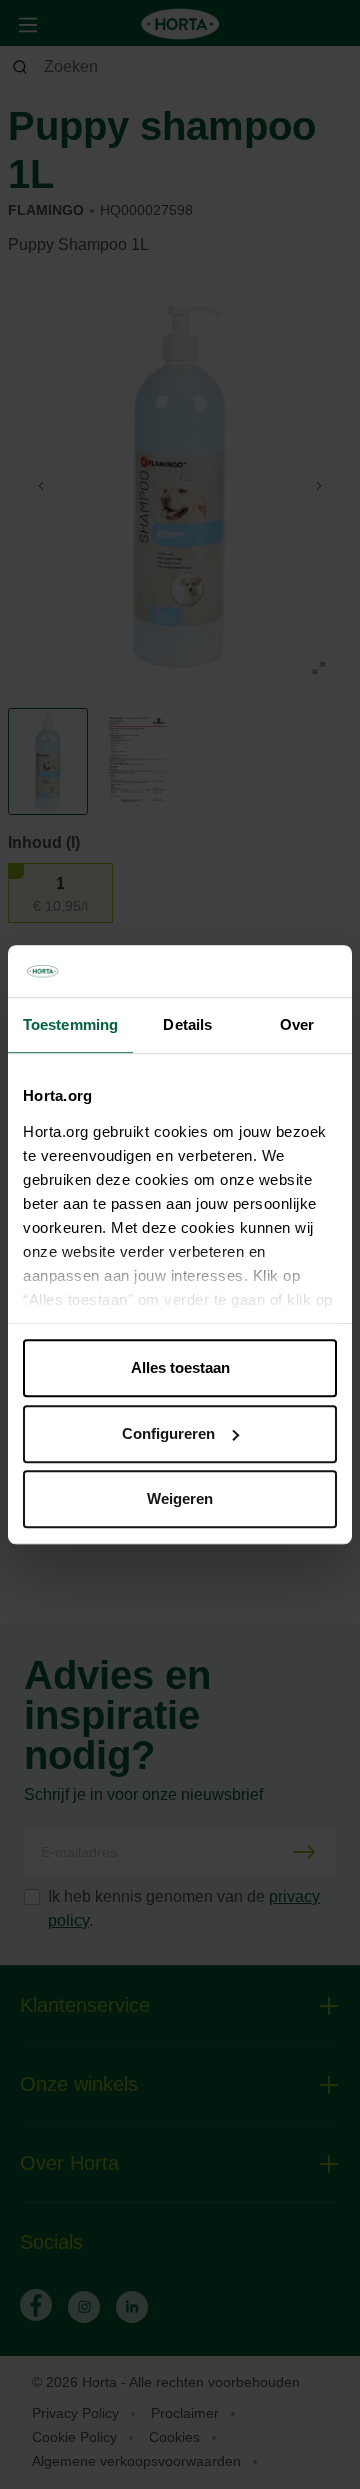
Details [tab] (187, 1024)
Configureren (168, 1433)
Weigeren (180, 1498)
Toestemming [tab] (70, 1024)
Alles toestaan (180, 1367)
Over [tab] (297, 1024)
